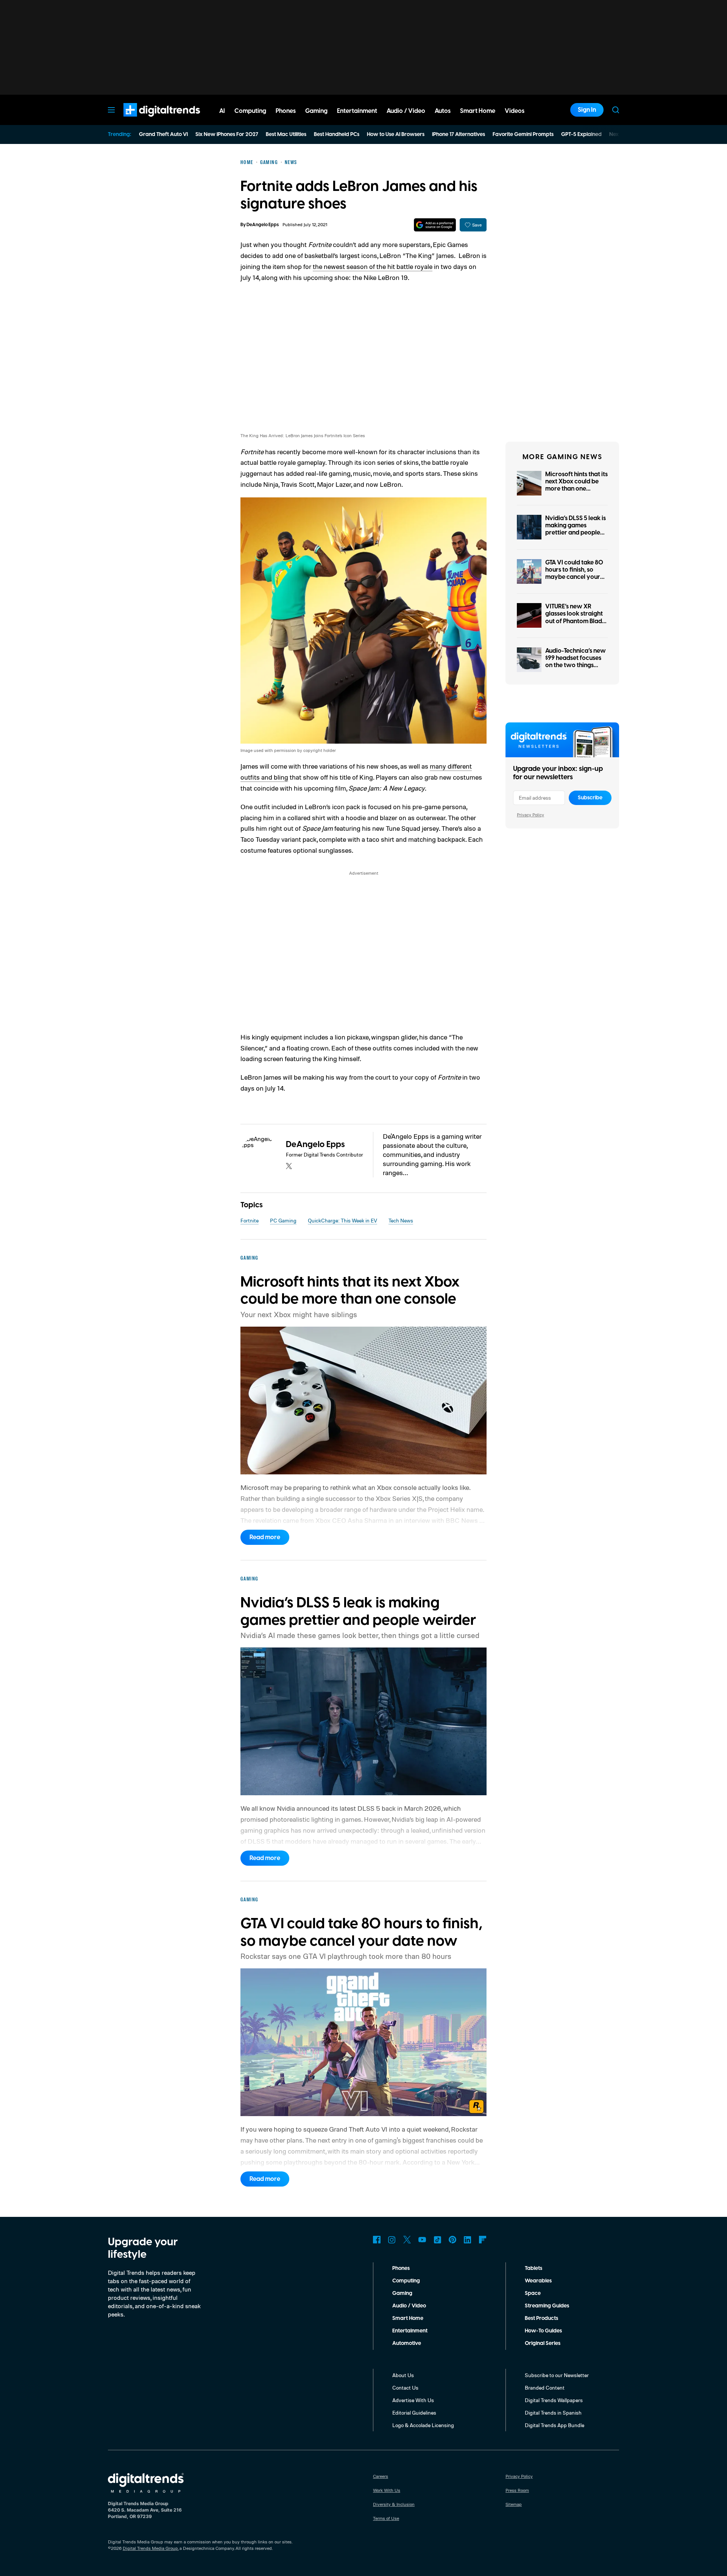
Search (616, 110)
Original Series (543, 2343)
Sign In (587, 110)
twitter (289, 1166)
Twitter (407, 2240)
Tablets (534, 2268)
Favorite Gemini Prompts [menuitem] (523, 134)
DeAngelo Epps (263, 225)
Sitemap (514, 2504)
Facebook (377, 2240)
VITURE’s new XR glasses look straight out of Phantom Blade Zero (575, 617)
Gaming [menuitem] (316, 111)
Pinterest (452, 2240)
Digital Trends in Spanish (553, 2413)
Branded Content (545, 2388)
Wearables (538, 2281)
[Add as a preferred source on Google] (435, 225)
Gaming (402, 2293)
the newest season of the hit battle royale (373, 266)
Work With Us (387, 2490)
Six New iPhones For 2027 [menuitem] (227, 134)
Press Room (517, 2490)
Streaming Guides (547, 2306)
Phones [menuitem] (286, 111)
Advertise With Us (413, 2400)
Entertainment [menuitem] (357, 111)
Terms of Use (386, 2518)
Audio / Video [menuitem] (406, 111)
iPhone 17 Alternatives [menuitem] (459, 134)
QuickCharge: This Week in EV (342, 1220)
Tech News (401, 1220)
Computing (406, 2281)
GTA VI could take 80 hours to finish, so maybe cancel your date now (574, 574)
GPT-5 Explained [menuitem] (581, 134)
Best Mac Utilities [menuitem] (286, 134)
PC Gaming (283, 1220)
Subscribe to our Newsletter (557, 2375)
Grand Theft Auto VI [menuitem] (163, 134)
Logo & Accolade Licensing (423, 2425)
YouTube (422, 2240)
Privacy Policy (530, 815)
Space (533, 2293)
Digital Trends (148, 120)
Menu (111, 110)
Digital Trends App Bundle (555, 2425)
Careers (381, 2476)
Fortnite (250, 1220)
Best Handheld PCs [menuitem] (337, 134)
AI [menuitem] (222, 111)
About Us (403, 2375)
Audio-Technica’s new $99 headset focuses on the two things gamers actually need (576, 662)
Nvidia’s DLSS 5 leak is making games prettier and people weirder (576, 529)
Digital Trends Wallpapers (554, 2400)
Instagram (392, 2240)
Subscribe (590, 798)
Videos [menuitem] (515, 111)
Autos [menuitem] (443, 111)
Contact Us (405, 2388)
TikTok (437, 2240)
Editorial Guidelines (414, 2413)
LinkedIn (468, 2240)
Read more (265, 1537)
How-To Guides (543, 2331)
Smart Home (408, 2318)
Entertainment (410, 2331)
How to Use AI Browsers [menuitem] (396, 134)
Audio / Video (409, 2306)
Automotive (407, 2343)
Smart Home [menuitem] (478, 111)
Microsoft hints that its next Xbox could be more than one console (576, 485)
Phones (401, 2268)
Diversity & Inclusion (394, 2504)
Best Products (541, 2318)
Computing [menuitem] (250, 111)
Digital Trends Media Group (150, 2548)
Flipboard (483, 2240)
